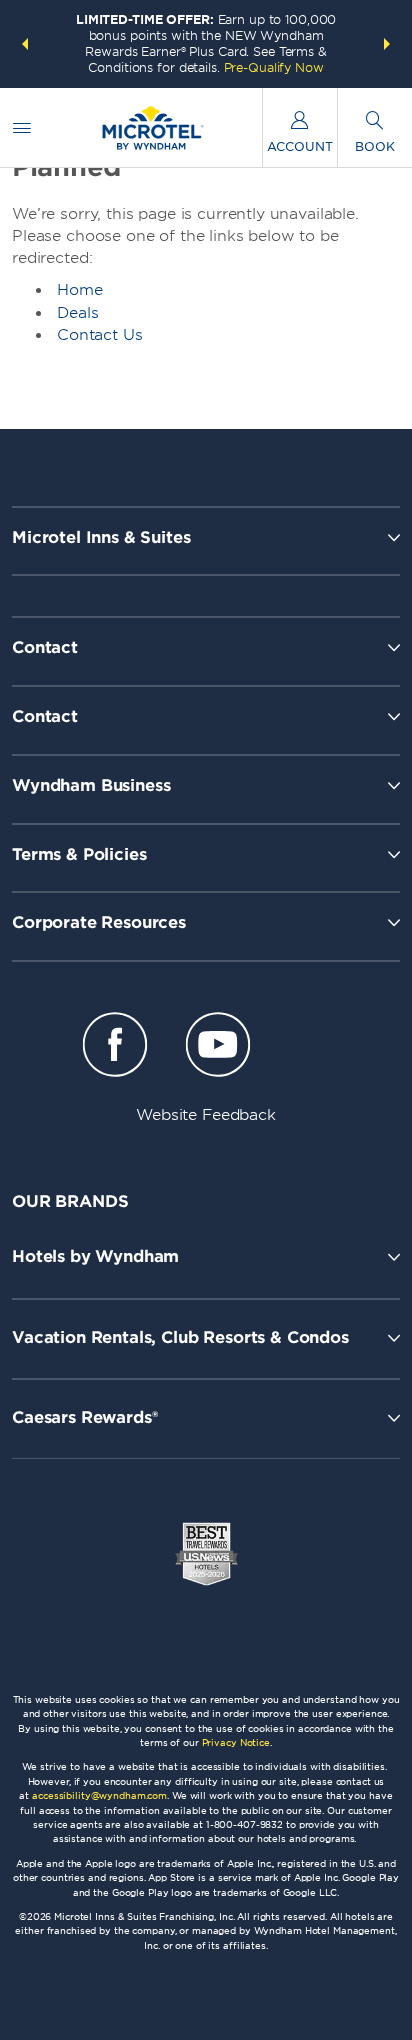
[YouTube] (217, 1048)
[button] (25, 44)
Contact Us (100, 335)
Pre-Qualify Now (274, 67)
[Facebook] (115, 1048)
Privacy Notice (236, 1742)
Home (80, 290)
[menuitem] (22, 127)
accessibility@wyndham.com (99, 1795)
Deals (78, 313)
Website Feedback (206, 1115)
